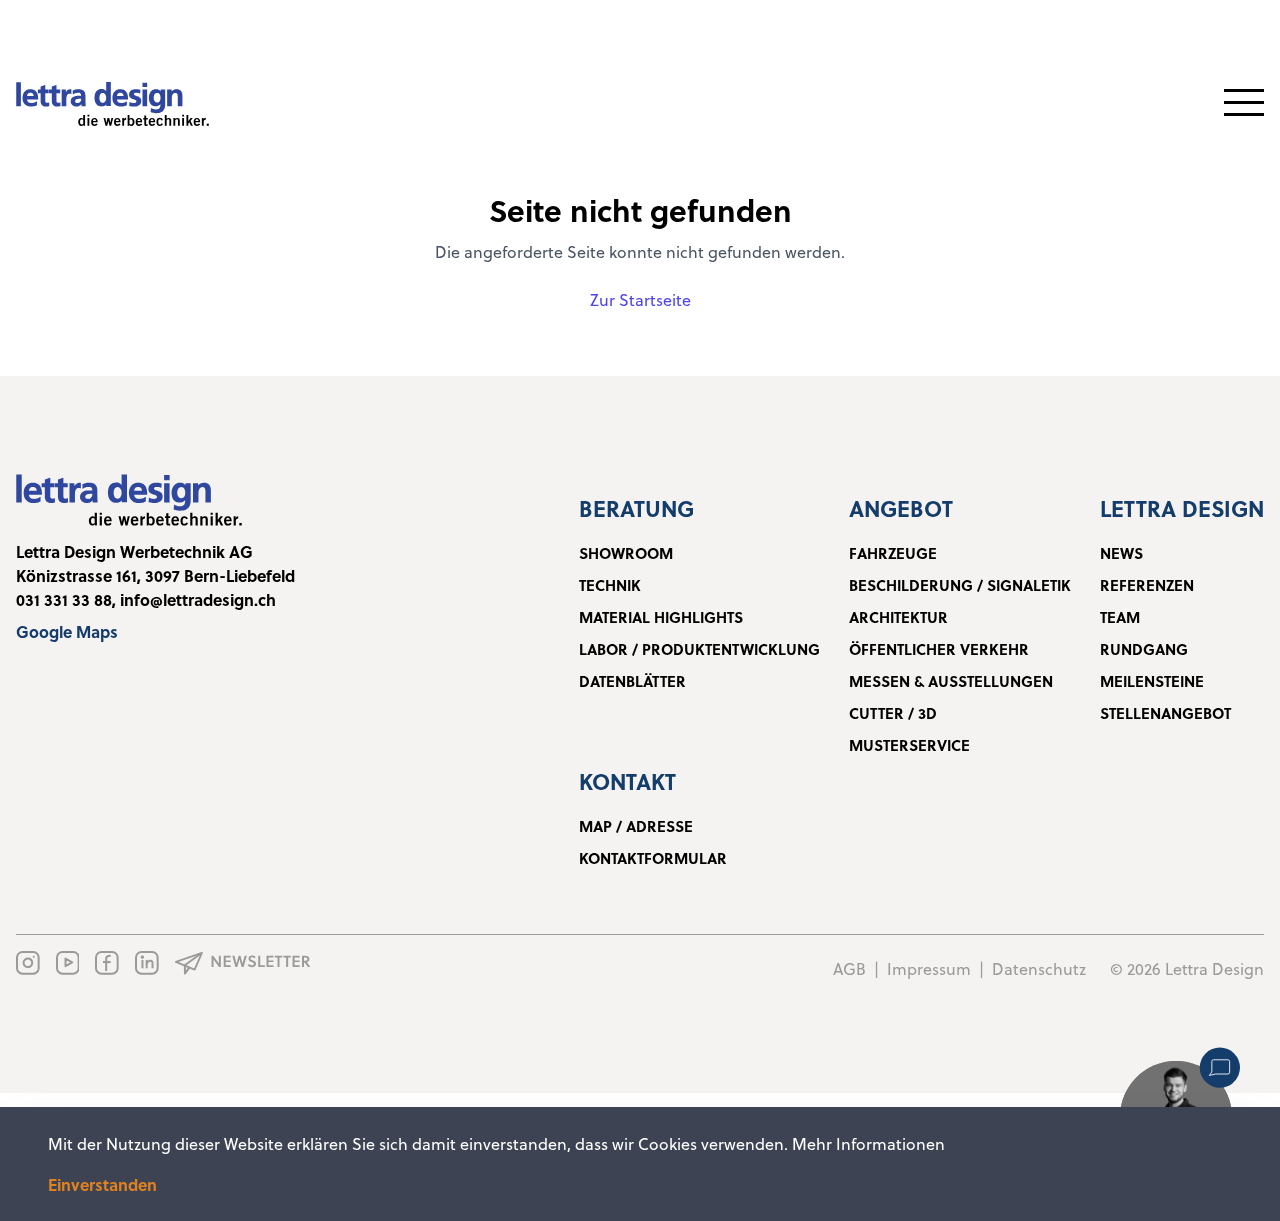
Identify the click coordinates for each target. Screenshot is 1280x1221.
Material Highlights (661, 617)
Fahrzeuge (893, 553)
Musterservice (909, 745)
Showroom (626, 553)
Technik (610, 585)
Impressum (929, 969)
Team (1120, 617)
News (1121, 553)
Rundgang (1144, 649)
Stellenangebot (1165, 713)
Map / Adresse (636, 826)
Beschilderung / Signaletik (960, 585)
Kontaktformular (653, 858)
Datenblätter (632, 681)
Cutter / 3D (893, 713)
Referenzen (1147, 585)
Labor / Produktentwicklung (699, 649)
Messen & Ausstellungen (951, 681)
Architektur (898, 617)
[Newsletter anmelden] (242, 963)
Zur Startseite (640, 300)
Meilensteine (1152, 681)
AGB (849, 969)
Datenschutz (1039, 969)
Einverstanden (102, 1185)
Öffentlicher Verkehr (939, 649)
